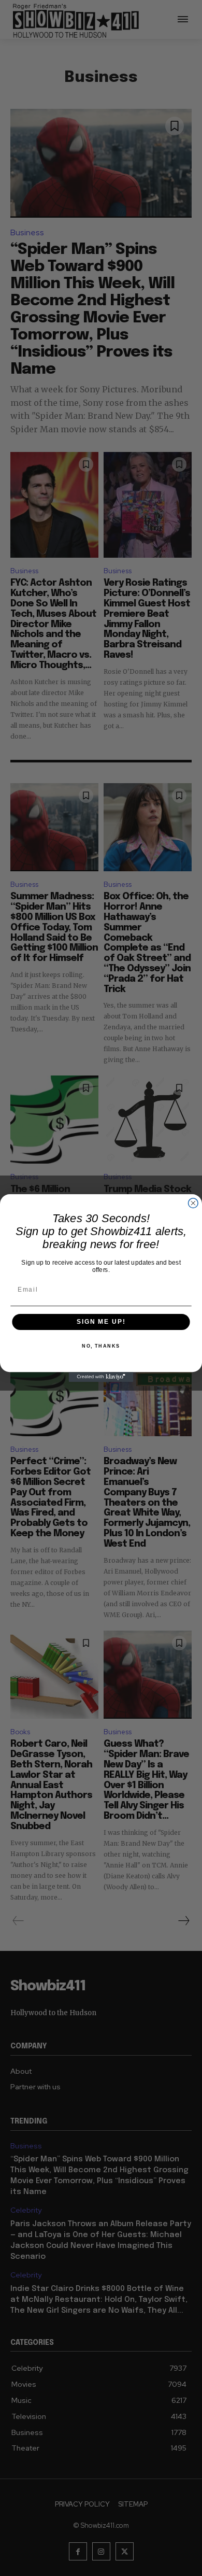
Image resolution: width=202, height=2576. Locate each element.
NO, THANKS (101, 1346)
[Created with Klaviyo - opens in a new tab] (101, 1377)
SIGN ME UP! (101, 1322)
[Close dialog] (193, 1203)
